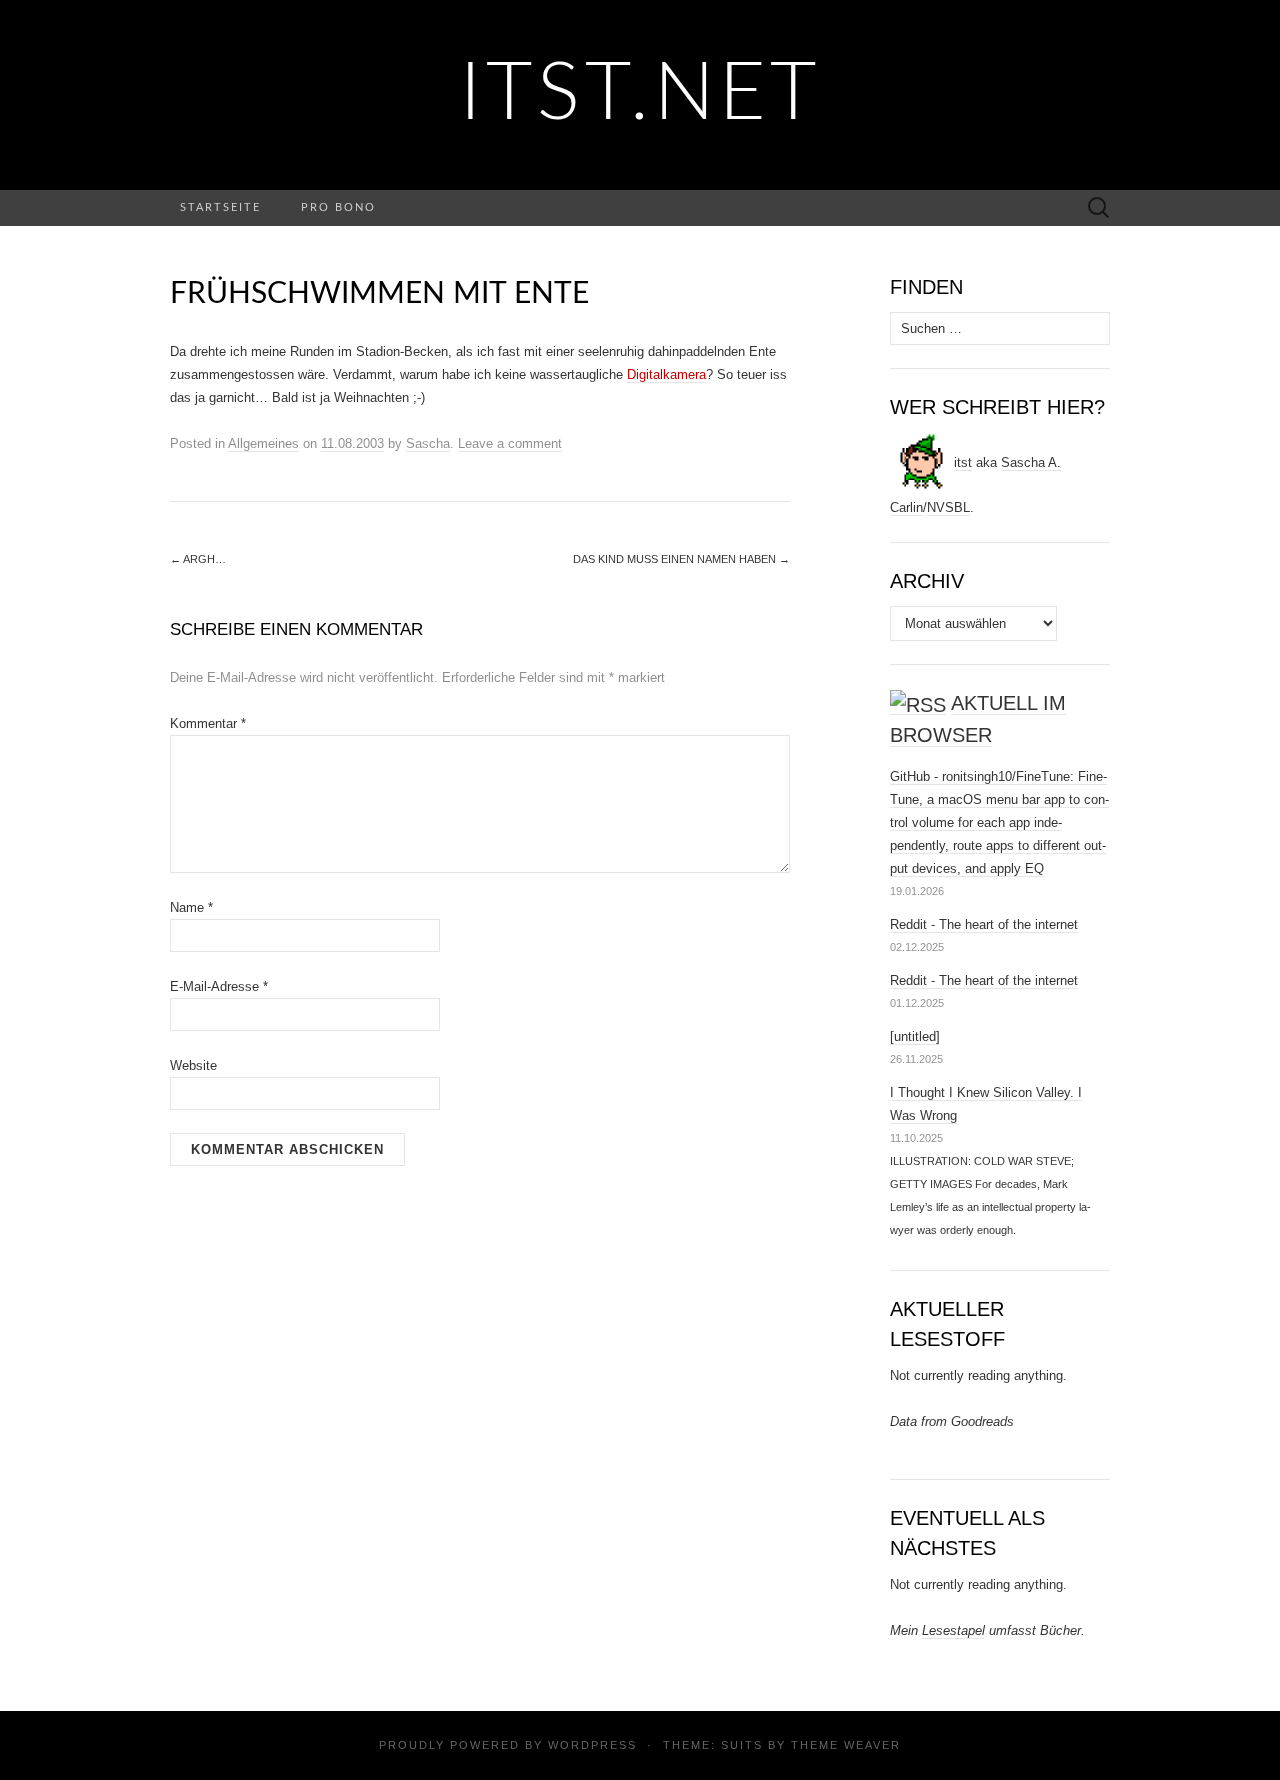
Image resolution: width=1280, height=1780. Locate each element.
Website (193, 1065)
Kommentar (208, 723)
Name (191, 907)
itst (963, 462)
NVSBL (948, 507)
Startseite (220, 207)
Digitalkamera (666, 374)
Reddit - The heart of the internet (984, 924)
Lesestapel (953, 1630)
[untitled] (915, 1036)
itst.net (640, 95)
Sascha (428, 443)
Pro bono (338, 207)
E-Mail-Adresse (219, 986)
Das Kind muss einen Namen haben (681, 559)
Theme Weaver (846, 1745)
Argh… (198, 559)
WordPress (592, 1745)
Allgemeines (263, 443)
